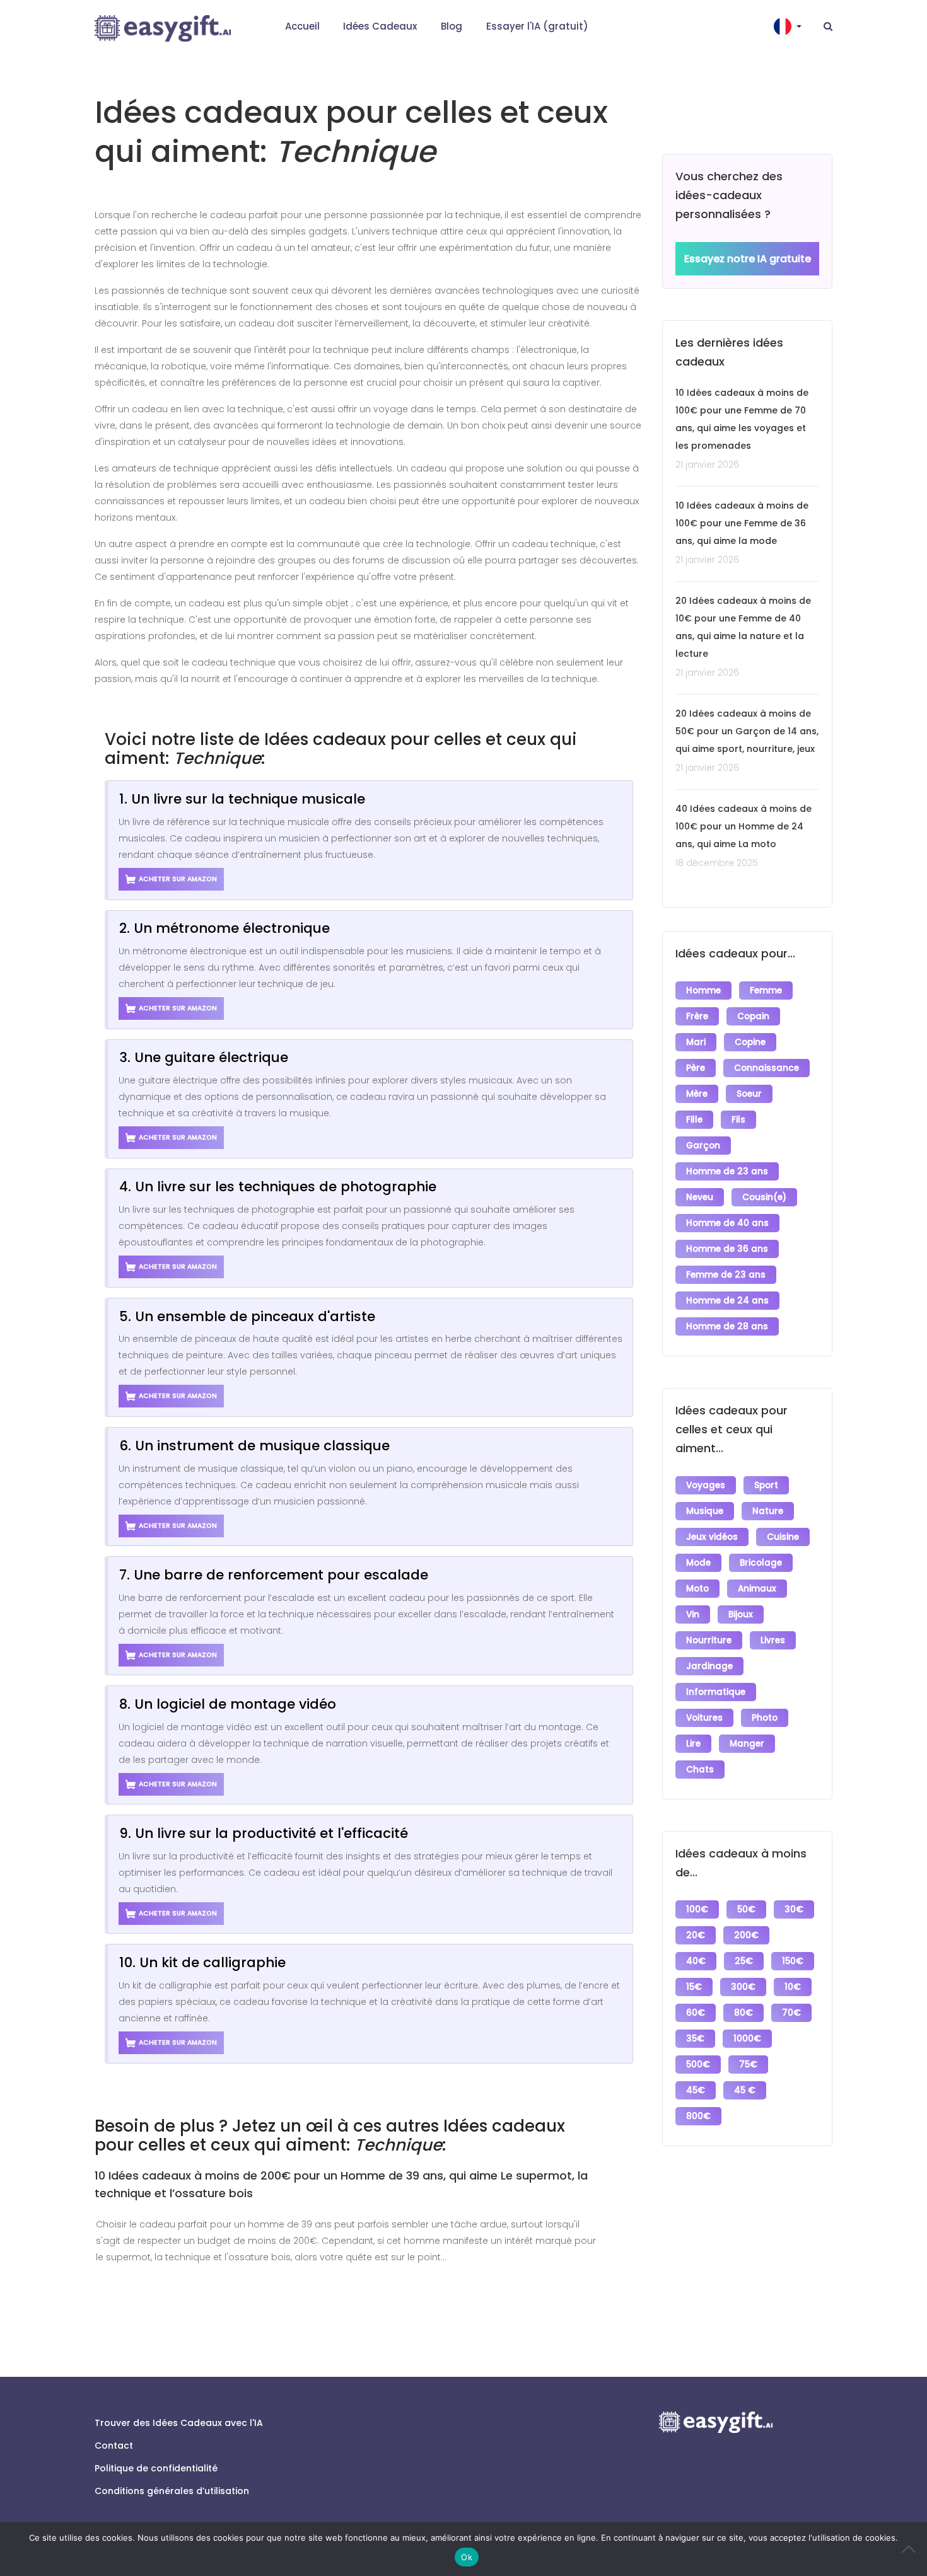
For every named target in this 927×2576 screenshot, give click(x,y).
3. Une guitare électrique (204, 1057)
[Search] (828, 26)
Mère (697, 1094)
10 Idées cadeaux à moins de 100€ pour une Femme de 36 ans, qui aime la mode (742, 523)
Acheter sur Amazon (178, 879)
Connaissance (767, 1068)
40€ (696, 1961)
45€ (696, 2090)
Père (696, 1068)
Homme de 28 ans (727, 1326)
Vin (693, 1614)
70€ (791, 2013)
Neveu (700, 1197)
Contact (114, 2446)
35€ (695, 2039)
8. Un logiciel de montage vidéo (228, 1704)
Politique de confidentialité (156, 2468)
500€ (698, 2065)
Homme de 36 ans (727, 1249)
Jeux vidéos (712, 1537)
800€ (698, 2116)
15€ (694, 1987)
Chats (700, 1770)
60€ (696, 2013)
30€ (794, 1909)
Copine (750, 1042)
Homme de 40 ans (727, 1223)
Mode (698, 1563)
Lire (693, 1744)
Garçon (703, 1146)
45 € (745, 2090)
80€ (743, 2013)
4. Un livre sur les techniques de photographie (278, 1187)
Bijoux (741, 1614)
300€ (743, 1987)
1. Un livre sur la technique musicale (242, 799)
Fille (694, 1120)
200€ (746, 1935)
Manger (747, 1744)
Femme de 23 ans (726, 1275)
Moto (697, 1589)
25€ (744, 1961)
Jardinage (709, 1666)
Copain (753, 1016)
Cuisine (783, 1537)
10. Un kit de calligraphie (202, 1962)
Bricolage (761, 1563)
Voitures (704, 1718)
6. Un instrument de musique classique (254, 1446)
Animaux (757, 1589)
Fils (738, 1120)
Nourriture (709, 1640)
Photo (765, 1718)
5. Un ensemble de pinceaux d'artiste (247, 1316)
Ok (467, 2557)
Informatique (716, 1692)
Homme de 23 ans (727, 1171)
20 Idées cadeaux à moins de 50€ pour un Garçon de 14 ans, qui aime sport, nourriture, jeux (747, 731)
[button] (789, 26)
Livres (773, 1640)
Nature (768, 1511)
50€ (746, 1909)
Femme (766, 991)
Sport (766, 1485)
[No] (911, 2549)
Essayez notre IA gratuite (748, 259)
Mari (696, 1042)
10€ (793, 1987)
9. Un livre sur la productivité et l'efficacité (264, 1833)
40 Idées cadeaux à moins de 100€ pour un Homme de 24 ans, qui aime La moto (743, 826)
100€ (697, 1909)
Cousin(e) (764, 1197)
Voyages (706, 1485)
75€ (748, 2065)
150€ (793, 1961)
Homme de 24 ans (727, 1301)
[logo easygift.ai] (163, 28)
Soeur (749, 1094)
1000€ (747, 2039)
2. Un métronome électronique (224, 928)
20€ (696, 1935)
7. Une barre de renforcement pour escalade (274, 1575)
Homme (703, 991)
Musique (705, 1511)
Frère (697, 1016)
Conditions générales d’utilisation (172, 2491)
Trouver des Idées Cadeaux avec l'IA (179, 2423)
